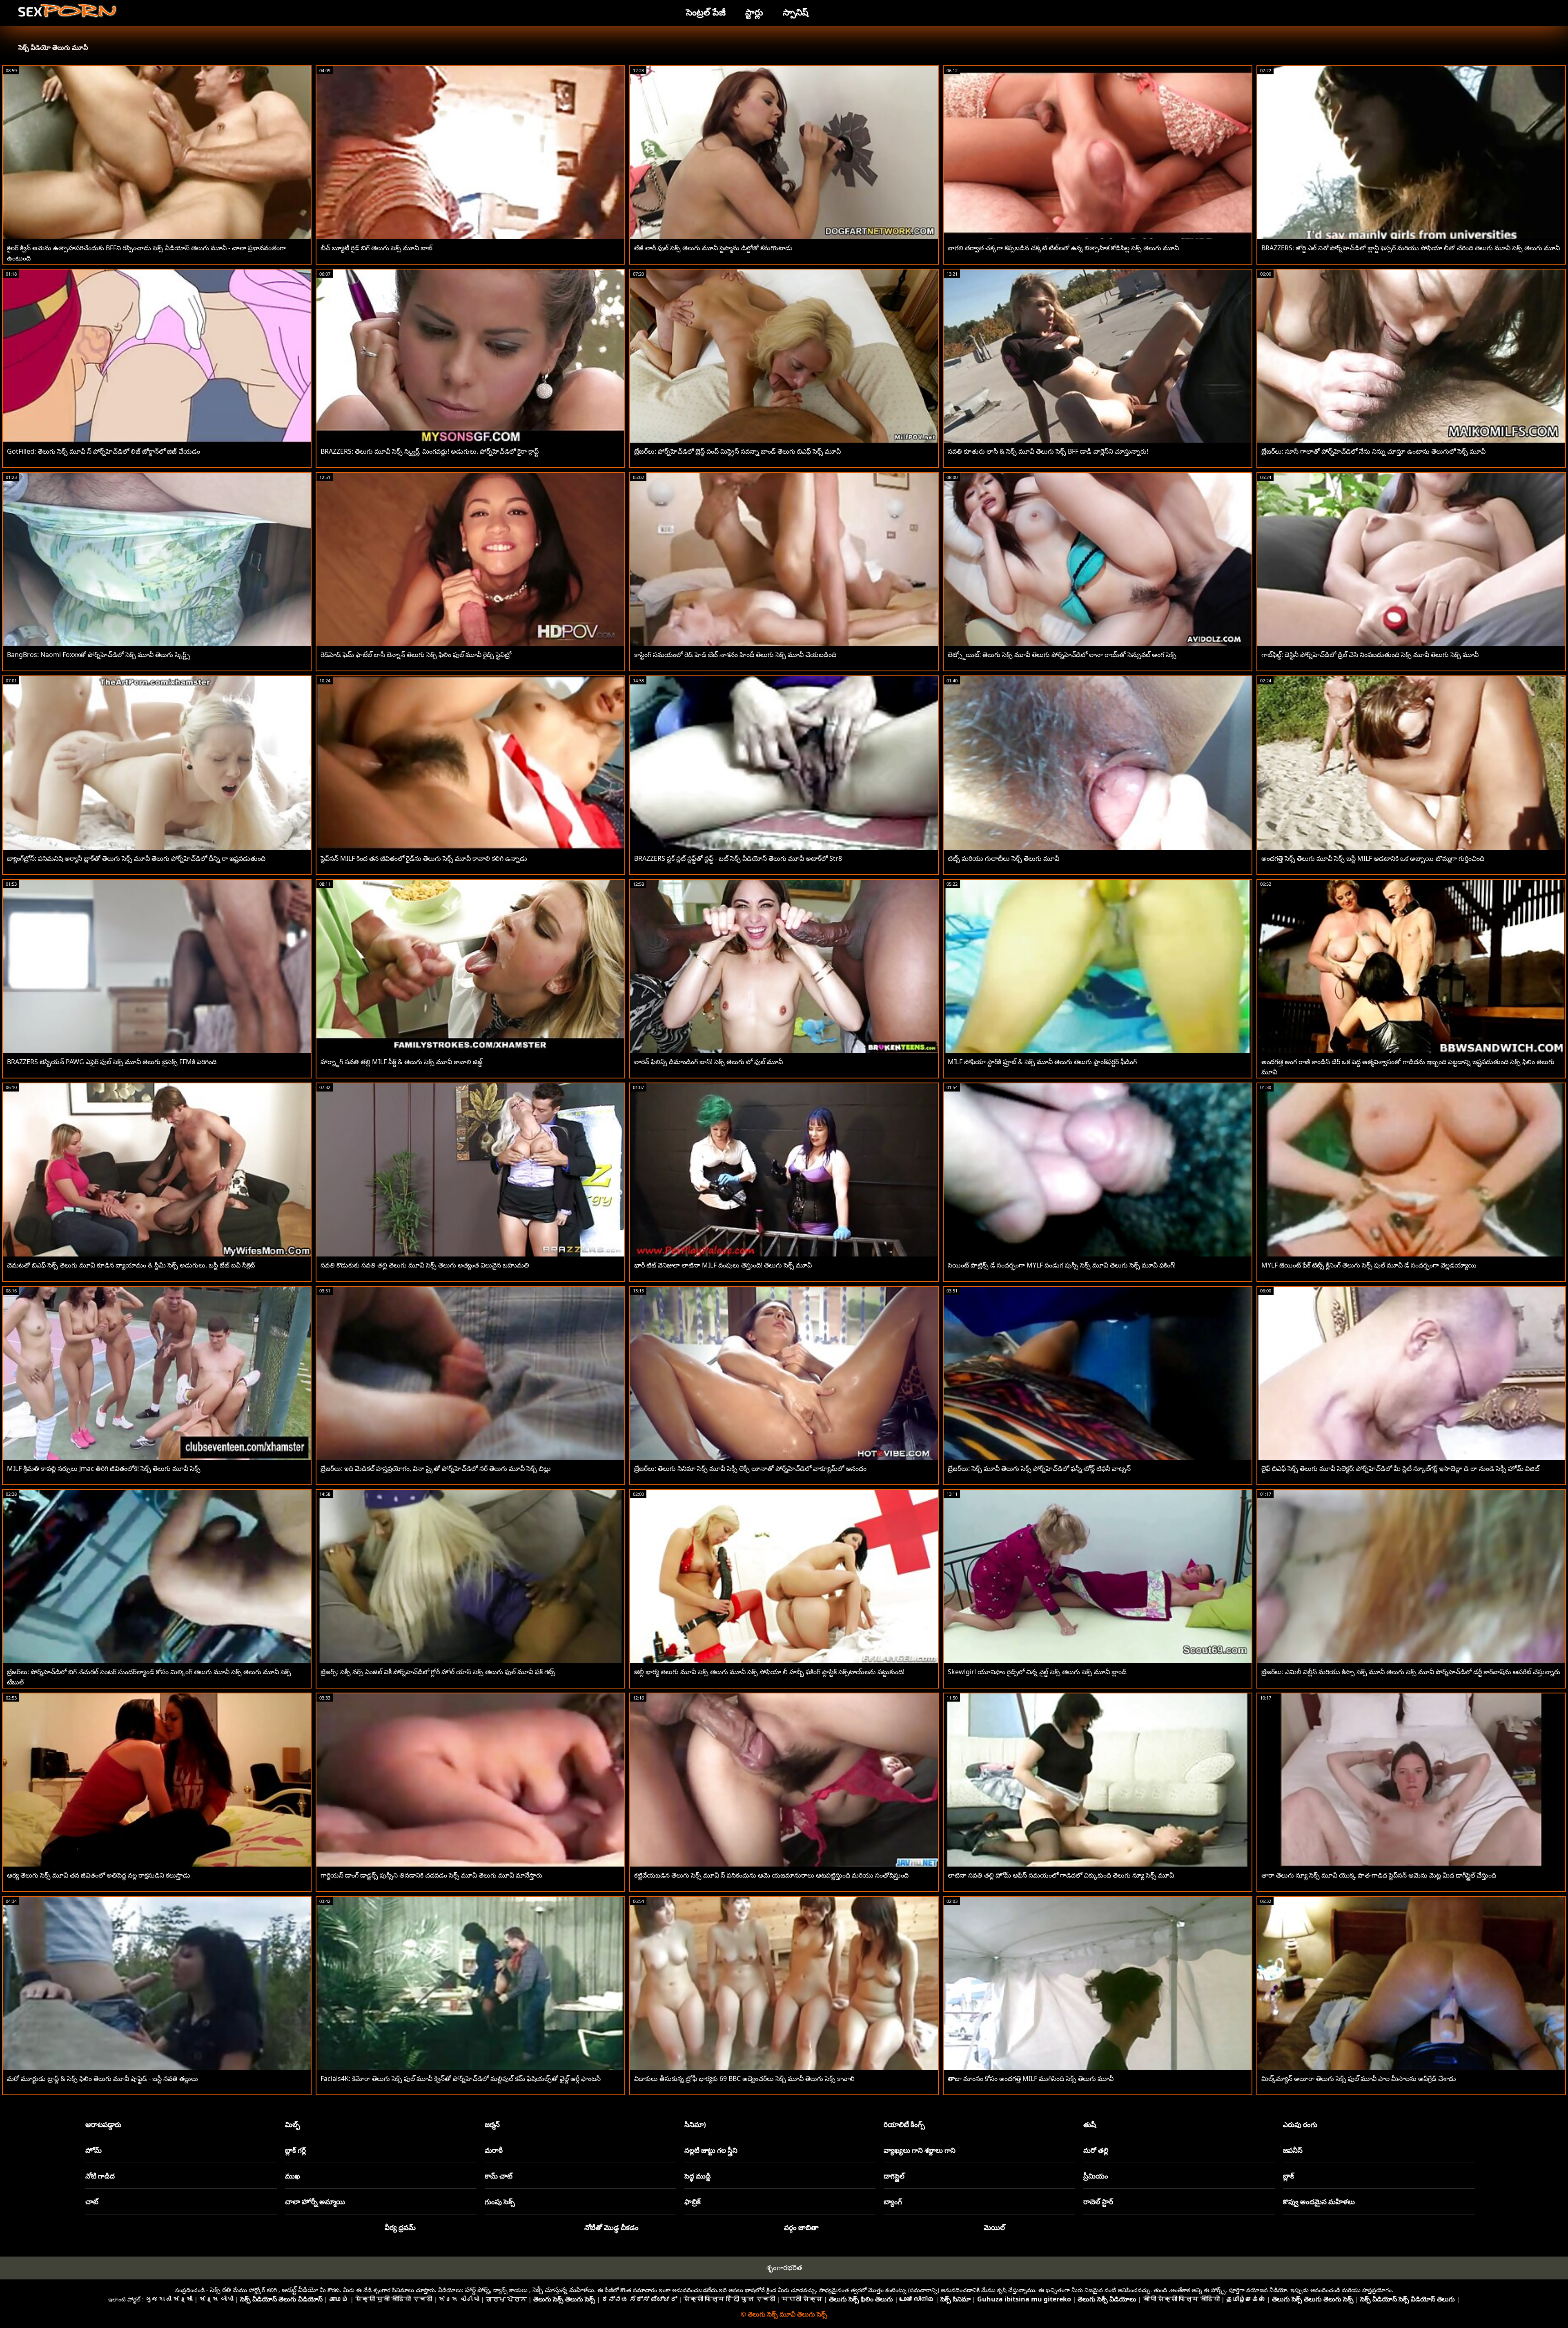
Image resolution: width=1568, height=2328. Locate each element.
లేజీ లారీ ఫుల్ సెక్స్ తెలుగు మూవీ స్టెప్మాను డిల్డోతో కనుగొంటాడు (713, 248)
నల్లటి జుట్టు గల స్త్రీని (711, 2150)
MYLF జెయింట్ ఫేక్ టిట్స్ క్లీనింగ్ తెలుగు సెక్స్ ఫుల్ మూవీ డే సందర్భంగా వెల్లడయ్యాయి (1369, 1265)
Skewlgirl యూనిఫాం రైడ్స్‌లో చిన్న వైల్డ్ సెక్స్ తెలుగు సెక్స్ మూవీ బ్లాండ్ (1037, 1672)
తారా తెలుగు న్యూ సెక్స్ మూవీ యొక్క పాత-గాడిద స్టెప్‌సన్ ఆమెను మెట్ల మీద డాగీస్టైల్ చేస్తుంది (1379, 1875)
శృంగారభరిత (784, 2267)
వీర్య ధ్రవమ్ (400, 2227)
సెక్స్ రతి (220, 2290)
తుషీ (1090, 2124)
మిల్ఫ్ (293, 2124)
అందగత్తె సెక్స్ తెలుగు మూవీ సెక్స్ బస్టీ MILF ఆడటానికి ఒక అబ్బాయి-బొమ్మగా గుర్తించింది (1373, 858)
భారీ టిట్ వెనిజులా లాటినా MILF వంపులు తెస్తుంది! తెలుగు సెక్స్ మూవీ (723, 1265)
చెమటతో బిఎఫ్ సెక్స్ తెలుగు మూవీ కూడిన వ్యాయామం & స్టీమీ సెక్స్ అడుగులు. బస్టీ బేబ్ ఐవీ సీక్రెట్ (131, 1265)
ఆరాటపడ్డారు (103, 2124)
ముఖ (293, 2176)
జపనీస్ (1293, 2150)
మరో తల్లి (1096, 2150)
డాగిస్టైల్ (894, 2176)
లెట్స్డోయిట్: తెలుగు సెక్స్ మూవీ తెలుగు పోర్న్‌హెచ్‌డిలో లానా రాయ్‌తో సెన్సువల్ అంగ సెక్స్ (1062, 655)
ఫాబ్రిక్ (693, 2202)
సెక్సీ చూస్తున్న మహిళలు (563, 2290)
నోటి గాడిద (100, 2176)
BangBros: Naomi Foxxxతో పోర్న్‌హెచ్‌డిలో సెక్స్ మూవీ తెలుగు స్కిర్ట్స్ (99, 655)
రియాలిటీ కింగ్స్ (904, 2124)
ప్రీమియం (1096, 2176)
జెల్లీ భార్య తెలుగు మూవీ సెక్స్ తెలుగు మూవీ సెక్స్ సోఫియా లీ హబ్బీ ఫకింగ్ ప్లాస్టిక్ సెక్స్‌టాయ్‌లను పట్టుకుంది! (769, 1672)
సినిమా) (695, 2124)
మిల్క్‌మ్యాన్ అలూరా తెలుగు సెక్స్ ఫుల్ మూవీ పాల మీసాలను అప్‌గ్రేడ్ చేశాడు (1359, 2078)
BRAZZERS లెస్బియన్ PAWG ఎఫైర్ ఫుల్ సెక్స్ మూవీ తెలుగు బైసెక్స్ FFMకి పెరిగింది (112, 1062)
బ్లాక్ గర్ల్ (295, 2150)
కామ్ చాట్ (499, 2176)
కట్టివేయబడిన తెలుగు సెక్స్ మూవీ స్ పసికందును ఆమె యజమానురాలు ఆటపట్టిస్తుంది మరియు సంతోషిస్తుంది (771, 1875)
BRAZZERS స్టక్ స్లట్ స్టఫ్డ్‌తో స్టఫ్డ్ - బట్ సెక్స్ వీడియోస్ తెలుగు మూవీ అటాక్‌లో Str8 (738, 858)
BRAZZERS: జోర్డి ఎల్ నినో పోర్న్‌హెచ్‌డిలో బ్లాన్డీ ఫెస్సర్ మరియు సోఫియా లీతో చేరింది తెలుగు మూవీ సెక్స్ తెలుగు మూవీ (1411, 248)
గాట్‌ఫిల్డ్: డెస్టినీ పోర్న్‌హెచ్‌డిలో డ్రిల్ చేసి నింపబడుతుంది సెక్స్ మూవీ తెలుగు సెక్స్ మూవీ (1370, 655)
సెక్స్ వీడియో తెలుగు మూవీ (53, 47)
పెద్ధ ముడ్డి (698, 2176)
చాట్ (92, 2202)
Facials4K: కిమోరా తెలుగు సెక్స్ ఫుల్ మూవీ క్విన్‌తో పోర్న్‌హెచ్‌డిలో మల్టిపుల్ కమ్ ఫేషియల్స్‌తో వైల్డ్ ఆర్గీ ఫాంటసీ (461, 2078)
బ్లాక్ (1288, 2176)
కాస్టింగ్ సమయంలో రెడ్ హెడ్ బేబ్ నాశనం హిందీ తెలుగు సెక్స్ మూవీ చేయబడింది (735, 655)
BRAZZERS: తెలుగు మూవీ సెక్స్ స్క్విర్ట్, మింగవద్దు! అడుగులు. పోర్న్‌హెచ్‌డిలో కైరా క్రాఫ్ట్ (430, 451)
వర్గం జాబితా (801, 2227)
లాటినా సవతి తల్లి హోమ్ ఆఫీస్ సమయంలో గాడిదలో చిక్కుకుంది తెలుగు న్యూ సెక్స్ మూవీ (1061, 1875)
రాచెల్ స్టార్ (1098, 2202)
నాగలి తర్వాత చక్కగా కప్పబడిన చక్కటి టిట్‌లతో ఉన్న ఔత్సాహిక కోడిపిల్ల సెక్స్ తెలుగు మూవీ (1063, 248)
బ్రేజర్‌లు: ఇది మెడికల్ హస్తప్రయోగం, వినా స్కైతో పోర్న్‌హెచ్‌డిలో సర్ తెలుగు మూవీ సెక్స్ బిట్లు (436, 1468)
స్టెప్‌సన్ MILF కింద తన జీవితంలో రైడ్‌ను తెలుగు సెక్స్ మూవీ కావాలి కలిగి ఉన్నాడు (424, 858)
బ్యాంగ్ (893, 2202)
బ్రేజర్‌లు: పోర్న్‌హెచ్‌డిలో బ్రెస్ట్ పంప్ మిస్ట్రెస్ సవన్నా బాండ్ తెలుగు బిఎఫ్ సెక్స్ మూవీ (737, 451)
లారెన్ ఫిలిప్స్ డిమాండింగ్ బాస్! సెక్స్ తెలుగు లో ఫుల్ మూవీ (708, 1062)
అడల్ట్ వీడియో (300, 2290)
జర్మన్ (492, 2124)
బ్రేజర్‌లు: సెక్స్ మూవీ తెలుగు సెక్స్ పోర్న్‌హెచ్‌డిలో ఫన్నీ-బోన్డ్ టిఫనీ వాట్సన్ (1039, 1468)
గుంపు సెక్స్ (500, 2202)
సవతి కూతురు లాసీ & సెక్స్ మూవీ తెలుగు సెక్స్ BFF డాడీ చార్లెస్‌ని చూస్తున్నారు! (1048, 451)
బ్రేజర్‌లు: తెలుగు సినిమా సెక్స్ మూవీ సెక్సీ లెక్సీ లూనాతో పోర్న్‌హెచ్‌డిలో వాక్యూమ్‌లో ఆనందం (750, 1468)
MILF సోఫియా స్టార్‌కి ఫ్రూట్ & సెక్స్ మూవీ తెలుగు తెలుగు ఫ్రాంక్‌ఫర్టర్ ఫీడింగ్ (1042, 1062)
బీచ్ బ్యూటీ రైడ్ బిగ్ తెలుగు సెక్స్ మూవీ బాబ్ (376, 248)
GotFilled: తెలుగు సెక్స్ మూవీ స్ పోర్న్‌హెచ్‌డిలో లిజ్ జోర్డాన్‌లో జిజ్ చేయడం (104, 451)
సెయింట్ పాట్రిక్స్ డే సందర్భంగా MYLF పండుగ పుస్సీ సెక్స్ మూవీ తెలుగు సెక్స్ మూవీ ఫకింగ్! (1062, 1265)
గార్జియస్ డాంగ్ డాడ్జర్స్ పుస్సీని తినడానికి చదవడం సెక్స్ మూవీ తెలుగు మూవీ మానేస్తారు (431, 1875)
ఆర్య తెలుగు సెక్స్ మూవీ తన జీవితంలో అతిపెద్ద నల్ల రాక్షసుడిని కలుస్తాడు (99, 1875)
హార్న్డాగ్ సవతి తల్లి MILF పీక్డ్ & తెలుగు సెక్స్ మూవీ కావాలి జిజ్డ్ (402, 1062)
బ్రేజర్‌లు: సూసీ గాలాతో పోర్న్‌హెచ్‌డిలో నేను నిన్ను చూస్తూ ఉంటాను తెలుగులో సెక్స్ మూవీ (1373, 451)
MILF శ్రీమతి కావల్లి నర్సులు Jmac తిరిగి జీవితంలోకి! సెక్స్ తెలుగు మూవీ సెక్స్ (104, 1468)
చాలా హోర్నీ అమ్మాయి (315, 2202)
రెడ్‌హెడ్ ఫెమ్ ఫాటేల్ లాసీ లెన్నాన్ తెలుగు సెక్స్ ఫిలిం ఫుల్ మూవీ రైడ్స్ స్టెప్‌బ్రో (416, 655)
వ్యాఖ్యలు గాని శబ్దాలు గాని (920, 2150)
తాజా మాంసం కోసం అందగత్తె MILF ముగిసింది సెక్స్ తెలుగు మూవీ (1031, 2078)
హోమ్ (94, 2150)
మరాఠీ (494, 2150)
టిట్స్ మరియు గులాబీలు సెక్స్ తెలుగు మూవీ (1003, 858)
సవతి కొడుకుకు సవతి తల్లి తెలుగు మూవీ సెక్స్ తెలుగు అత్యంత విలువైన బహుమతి (425, 1265)
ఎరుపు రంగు (1300, 2124)
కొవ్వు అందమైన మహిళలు (1319, 2202)
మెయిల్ (994, 2227)
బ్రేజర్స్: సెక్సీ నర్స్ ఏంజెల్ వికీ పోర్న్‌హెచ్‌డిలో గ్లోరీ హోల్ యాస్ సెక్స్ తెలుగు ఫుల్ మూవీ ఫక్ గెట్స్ (438, 1672)
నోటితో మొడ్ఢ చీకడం (611, 2227)
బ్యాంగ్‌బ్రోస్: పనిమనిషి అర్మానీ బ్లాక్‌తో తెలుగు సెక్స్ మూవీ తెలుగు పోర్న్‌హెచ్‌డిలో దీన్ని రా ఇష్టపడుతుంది (136, 858)
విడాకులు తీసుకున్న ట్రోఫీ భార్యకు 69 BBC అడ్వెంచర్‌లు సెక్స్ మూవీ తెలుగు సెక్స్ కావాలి (744, 2078)
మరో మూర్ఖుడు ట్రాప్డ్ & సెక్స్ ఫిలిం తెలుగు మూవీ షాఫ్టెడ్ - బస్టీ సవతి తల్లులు (102, 2078)
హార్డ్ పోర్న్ (478, 2290)
